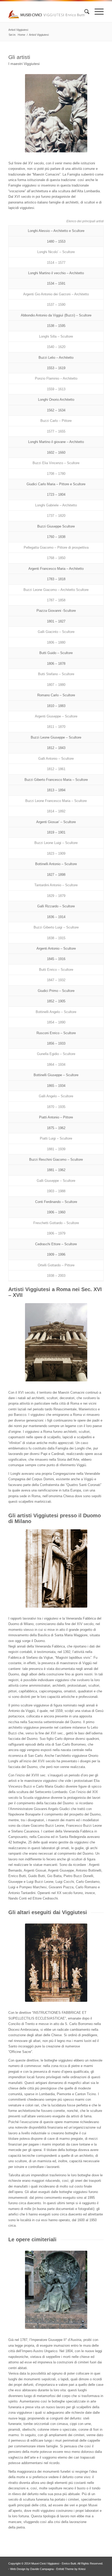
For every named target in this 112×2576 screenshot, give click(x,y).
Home (21, 35)
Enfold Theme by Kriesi (71, 2569)
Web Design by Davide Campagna (32, 2569)
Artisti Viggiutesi (18, 30)
